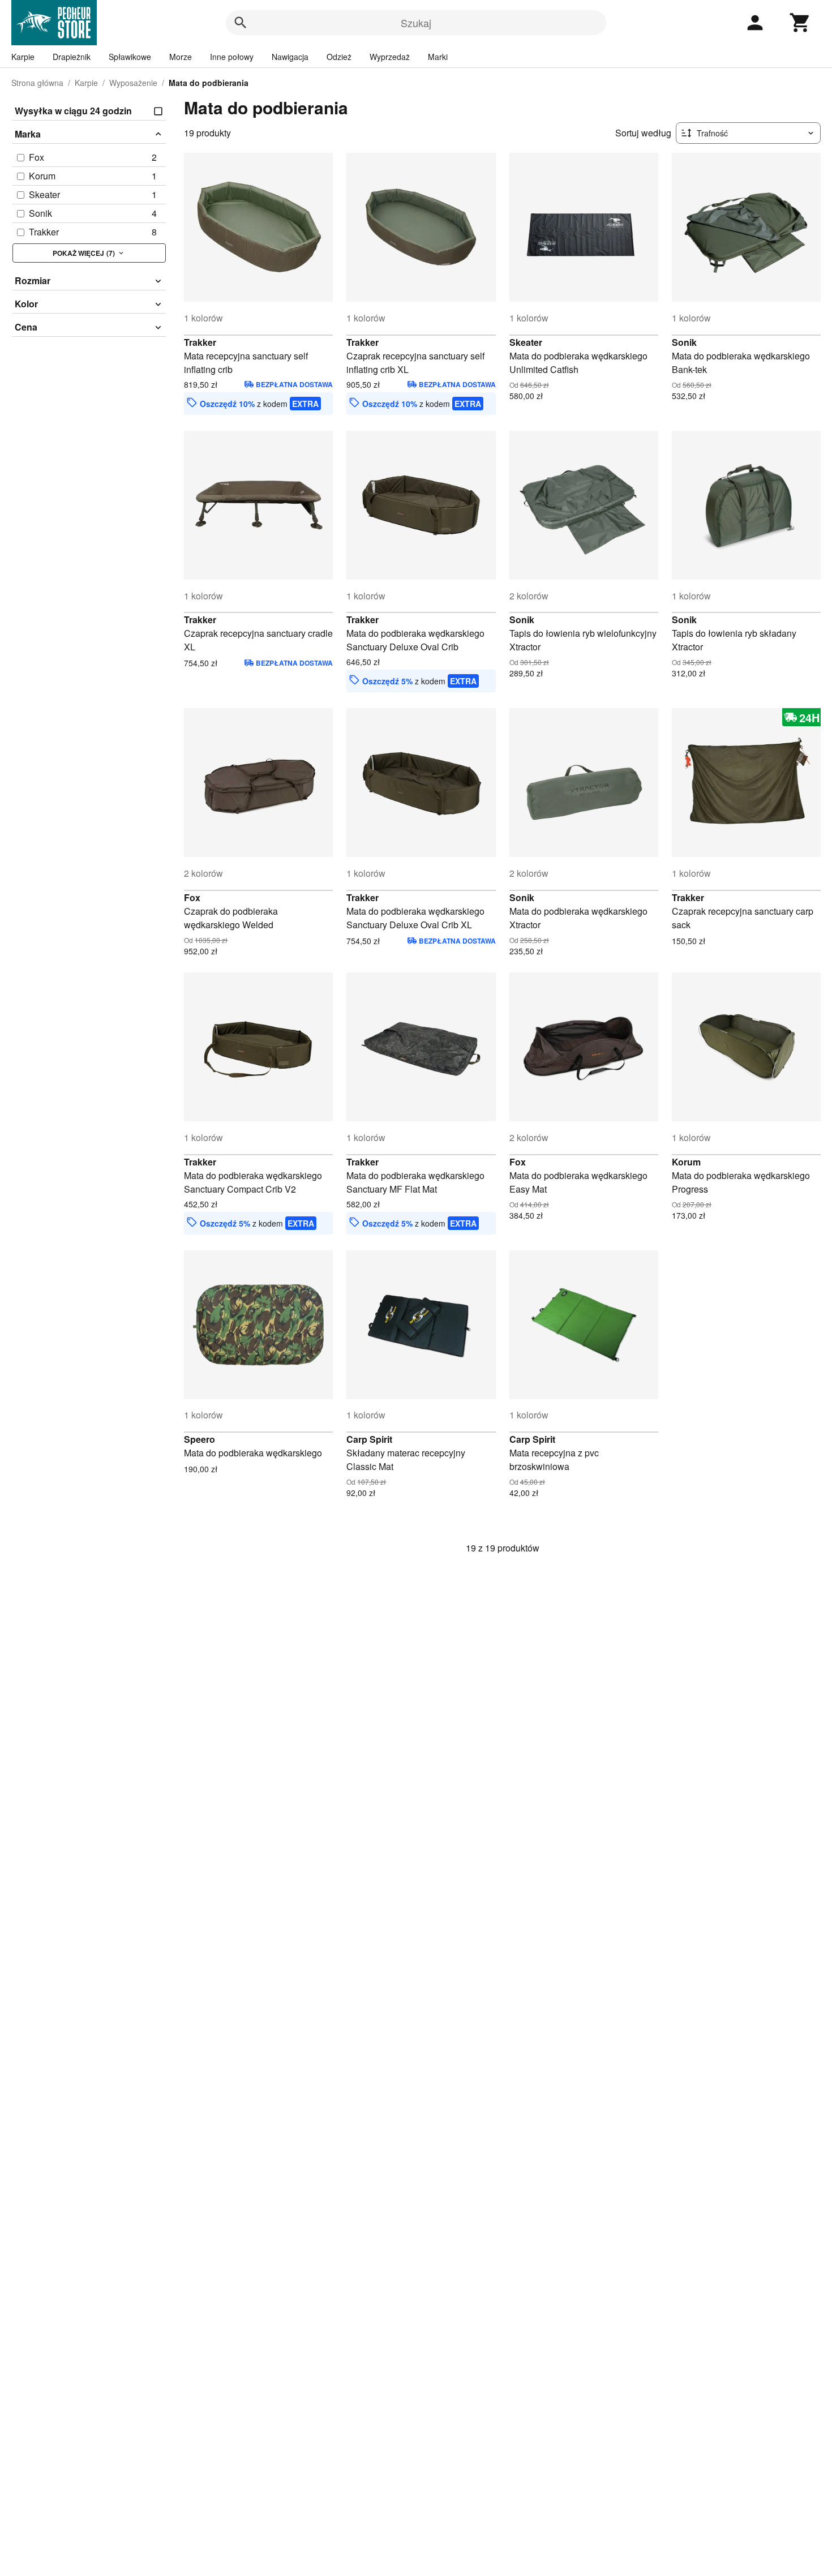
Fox (192, 897)
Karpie (23, 57)
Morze (181, 57)
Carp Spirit (369, 1439)
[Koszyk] (800, 23)
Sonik (684, 342)
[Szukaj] (241, 23)
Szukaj (416, 23)
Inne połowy (232, 57)
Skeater (526, 342)
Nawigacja (290, 57)
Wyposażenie (133, 83)
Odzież (339, 57)
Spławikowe (130, 57)
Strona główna (37, 83)
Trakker (200, 342)
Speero (200, 1439)
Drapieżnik (72, 57)
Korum (686, 1162)
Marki (438, 57)
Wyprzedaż (390, 57)
